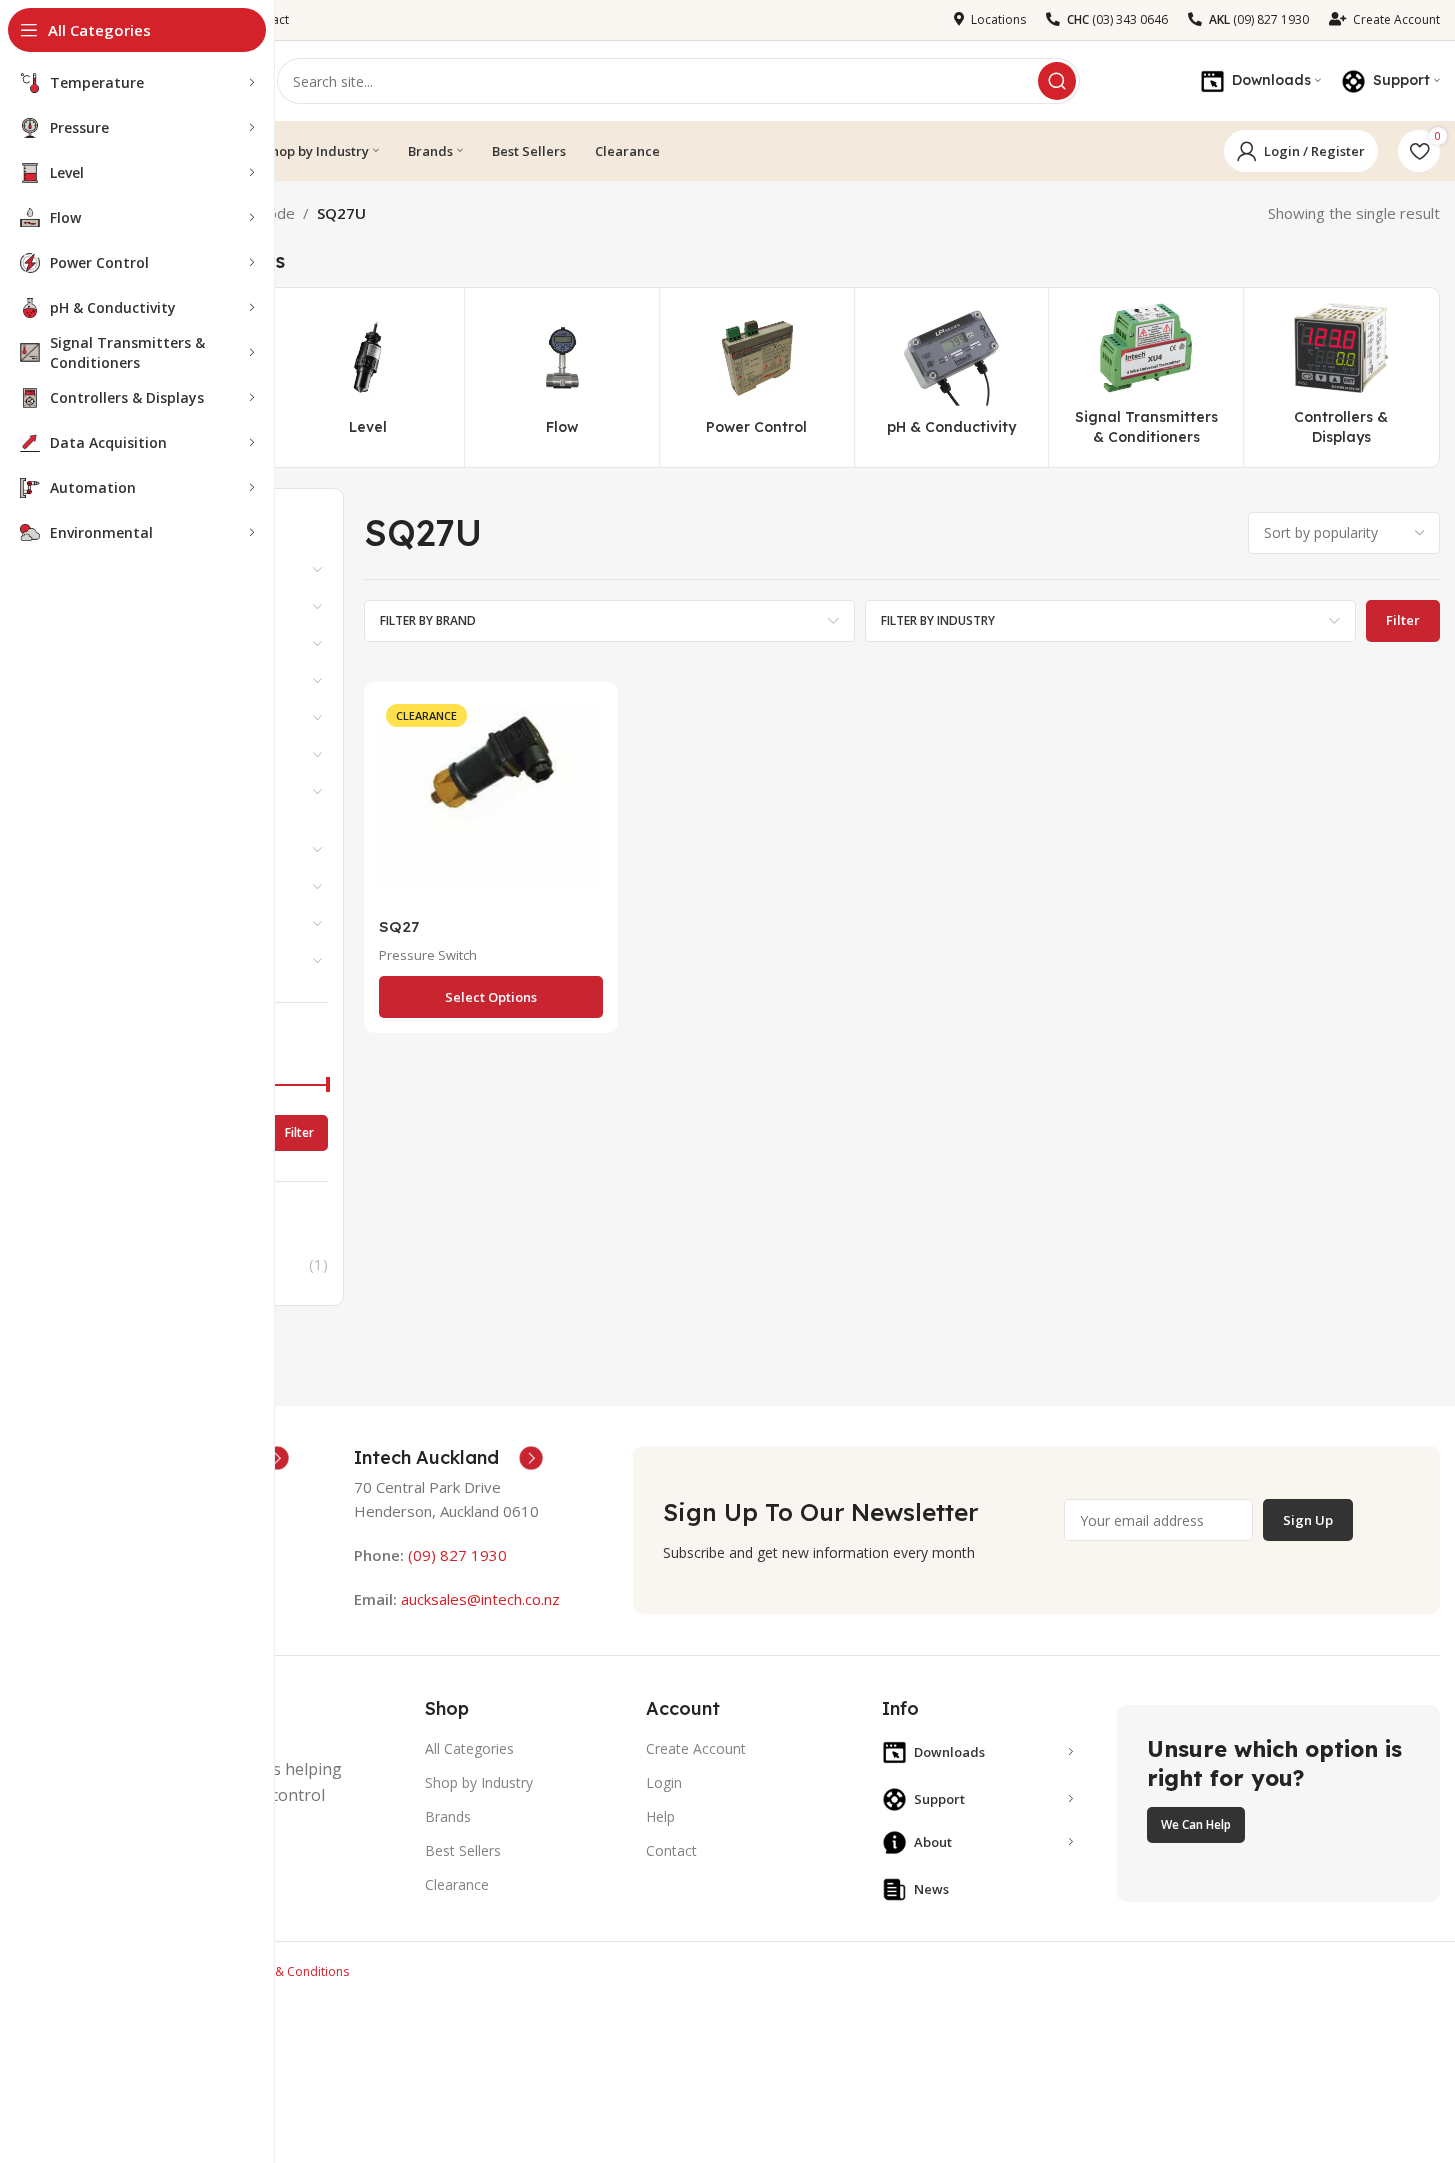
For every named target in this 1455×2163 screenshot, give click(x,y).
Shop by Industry (479, 1782)
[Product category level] (368, 378)
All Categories (469, 1748)
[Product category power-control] (756, 378)
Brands (448, 1816)
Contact (671, 1850)
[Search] (1057, 81)
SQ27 (399, 926)
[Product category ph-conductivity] (951, 378)
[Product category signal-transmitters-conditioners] (1147, 377)
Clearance (457, 1884)
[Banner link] (1278, 1803)
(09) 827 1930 (457, 1555)
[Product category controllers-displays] (1341, 377)
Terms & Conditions (292, 1971)
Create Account (696, 1748)
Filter (299, 1132)
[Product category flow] (562, 378)
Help (660, 1816)
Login (664, 1782)
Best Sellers (463, 1850)
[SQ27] (491, 802)
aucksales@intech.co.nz (478, 1599)
